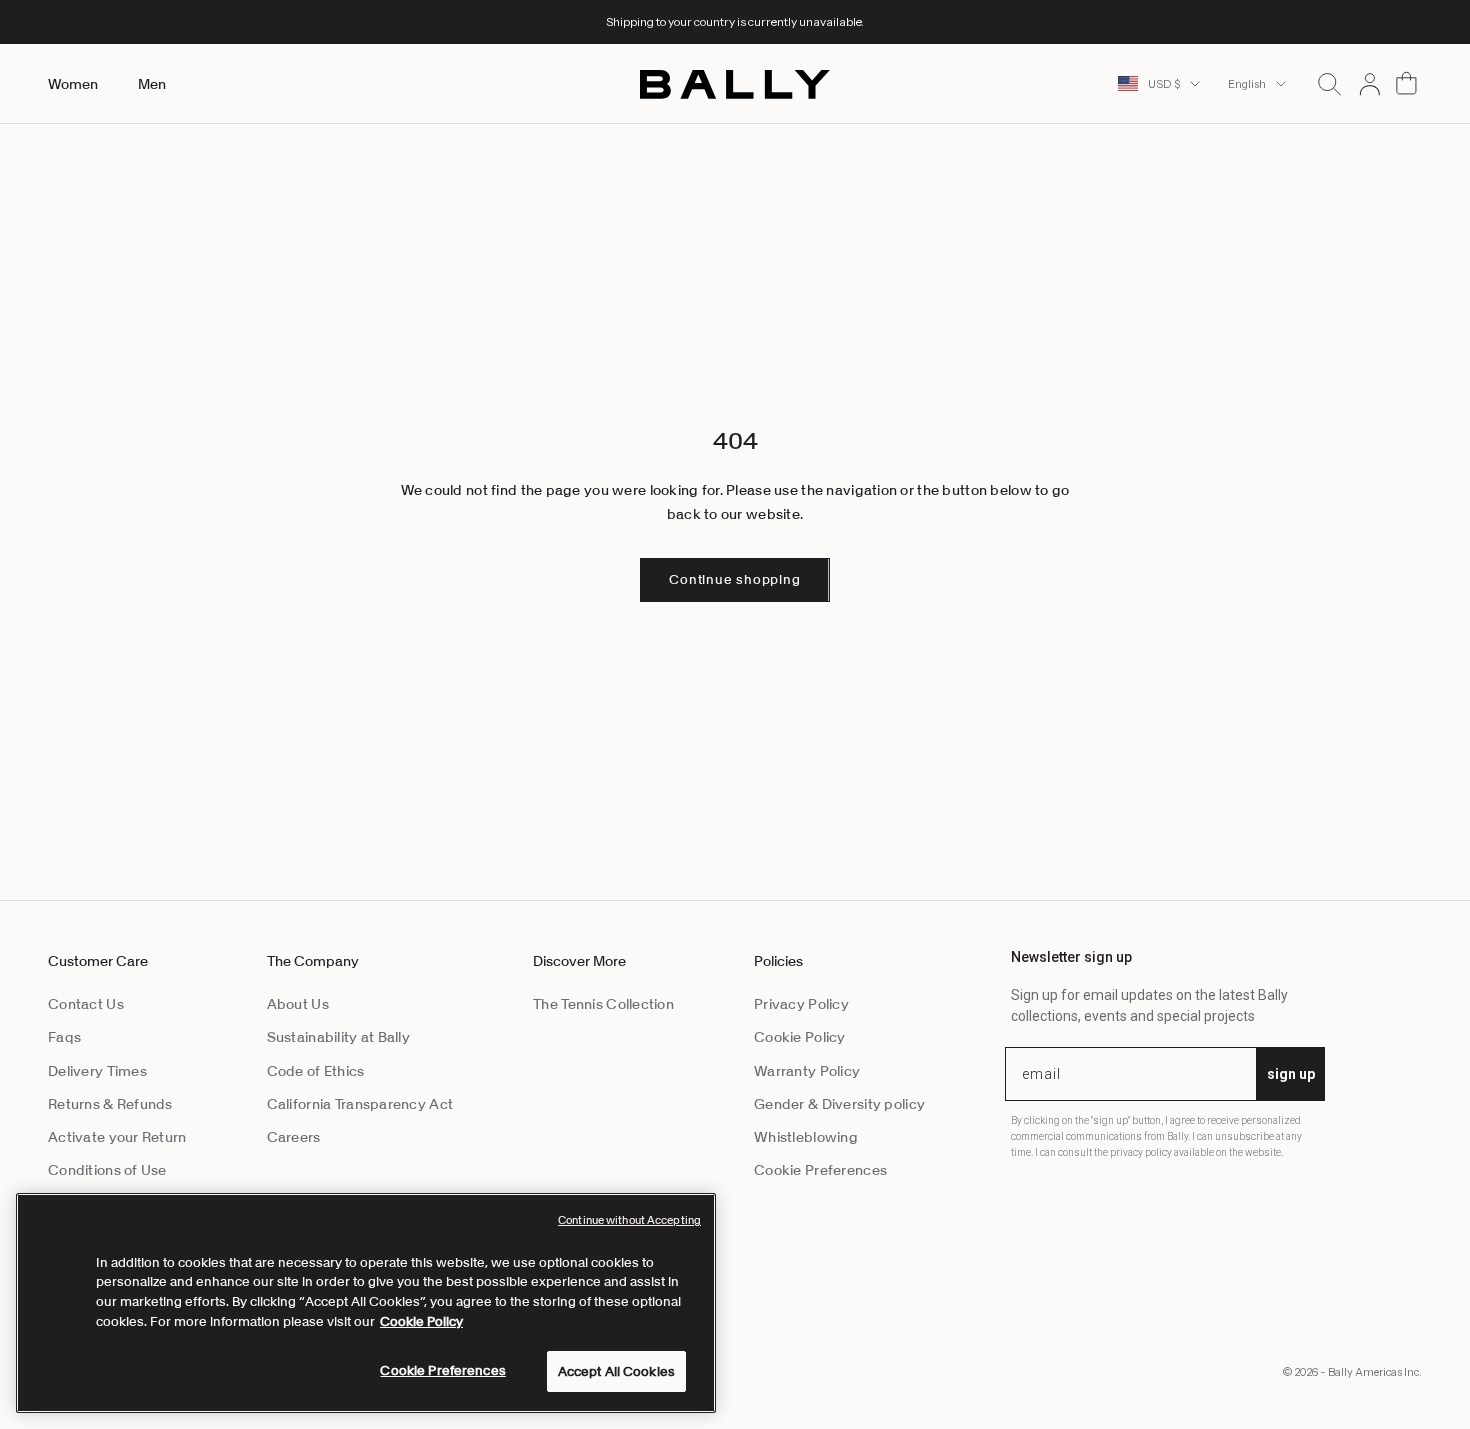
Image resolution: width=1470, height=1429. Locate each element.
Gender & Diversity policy (839, 1104)
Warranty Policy (807, 1071)
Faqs (64, 1037)
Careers (294, 1137)
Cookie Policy (800, 1037)
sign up (1291, 1074)
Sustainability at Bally (338, 1037)
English (1247, 84)
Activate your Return (117, 1137)
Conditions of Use (107, 1170)
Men (152, 84)
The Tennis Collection (603, 1004)
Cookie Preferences (820, 1170)
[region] (366, 1303)
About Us (298, 1004)
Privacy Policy (801, 1004)
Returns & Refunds (110, 1104)
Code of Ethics (316, 1071)
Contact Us (86, 1004)
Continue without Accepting (629, 1220)
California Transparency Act (360, 1104)
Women (73, 84)
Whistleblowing (806, 1137)
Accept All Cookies (616, 1371)
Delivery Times (97, 1071)
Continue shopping (734, 579)
